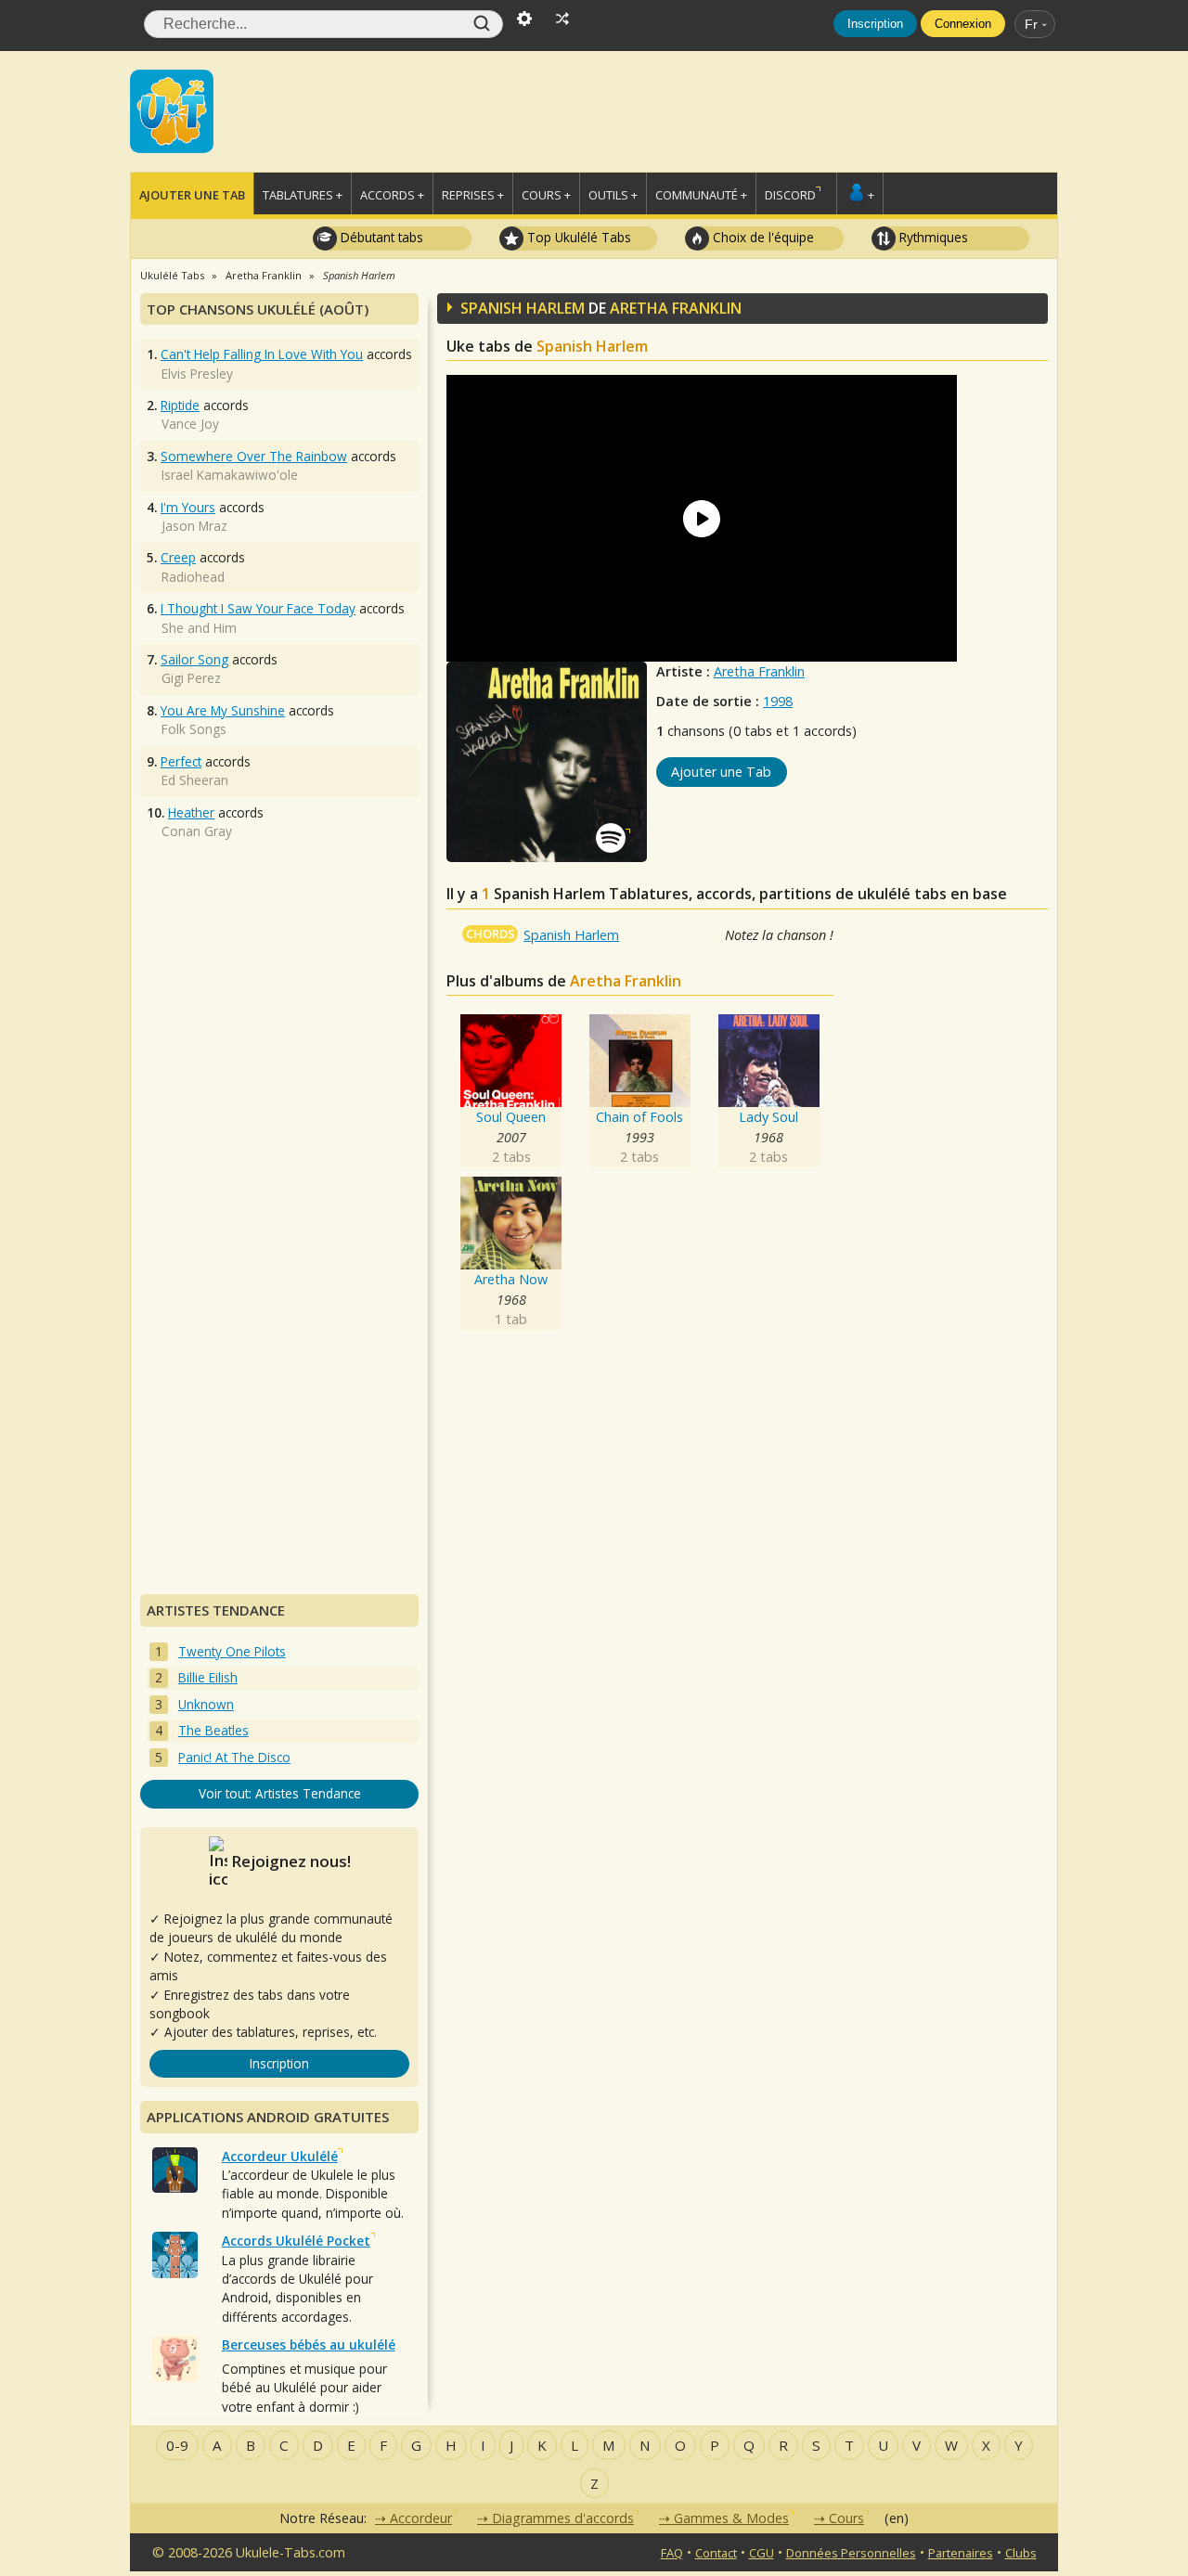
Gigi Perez (191, 678)
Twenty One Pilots (232, 1651)
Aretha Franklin (759, 671)
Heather (191, 812)
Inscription (875, 24)
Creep (178, 557)
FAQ (672, 2553)
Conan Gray (197, 831)
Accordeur (421, 2518)
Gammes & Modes (731, 2518)
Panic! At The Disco (234, 1757)
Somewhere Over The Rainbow (254, 456)
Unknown (206, 1704)
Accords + (392, 195)
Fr (1031, 24)
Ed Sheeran (195, 780)
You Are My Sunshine (223, 710)
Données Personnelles (851, 2553)
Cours (846, 2518)
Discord (790, 195)
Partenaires (961, 2553)
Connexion (963, 24)
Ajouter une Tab (192, 195)
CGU (762, 2553)
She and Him (199, 628)
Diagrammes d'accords (563, 2518)
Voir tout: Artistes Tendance (280, 1793)
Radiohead (193, 577)
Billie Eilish (208, 1677)
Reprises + (473, 195)
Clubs (1021, 2553)
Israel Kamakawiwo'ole (230, 475)
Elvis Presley (197, 374)
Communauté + (701, 195)
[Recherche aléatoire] (562, 17)
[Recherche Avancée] (524, 17)
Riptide (180, 405)
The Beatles (213, 1730)
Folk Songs (194, 729)
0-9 (177, 2445)
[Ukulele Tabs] (172, 109)
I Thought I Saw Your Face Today (258, 608)
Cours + (546, 195)
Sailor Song (194, 659)
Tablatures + (303, 195)
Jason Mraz (194, 526)
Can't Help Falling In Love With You (262, 354)
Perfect (181, 761)
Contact (716, 2553)
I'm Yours (188, 507)
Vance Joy (190, 424)
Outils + (613, 195)
